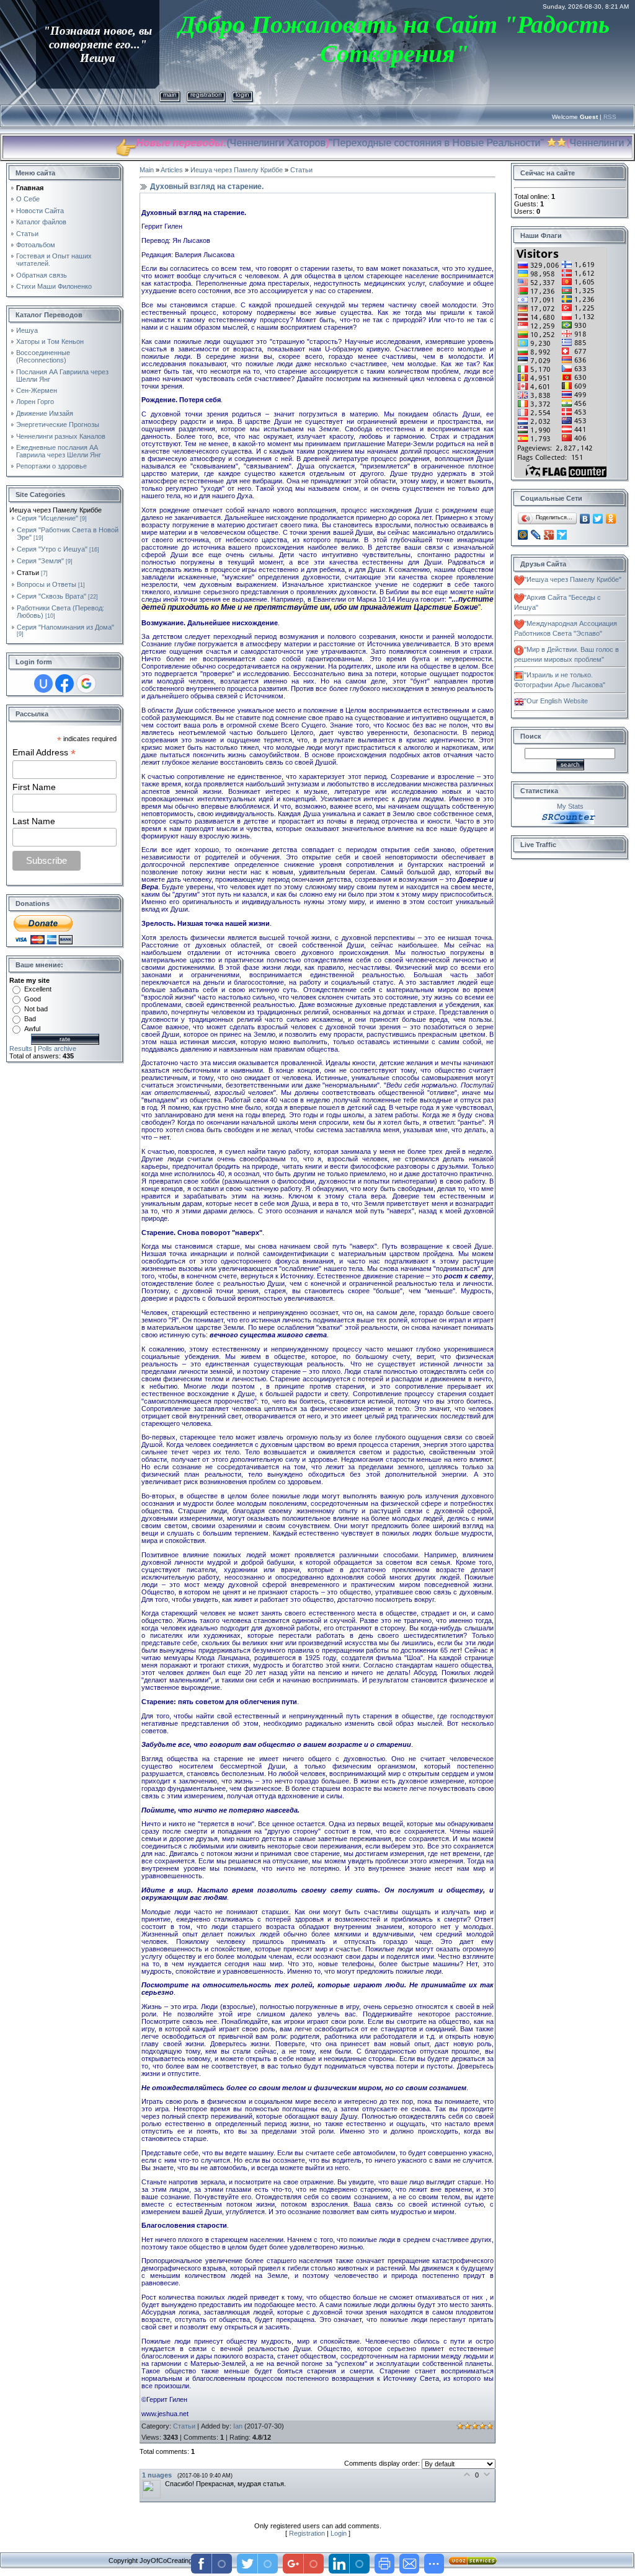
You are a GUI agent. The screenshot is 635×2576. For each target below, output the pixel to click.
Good (33, 999)
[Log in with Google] (86, 684)
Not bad (36, 1009)
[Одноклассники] (611, 519)
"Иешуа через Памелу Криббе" (573, 579)
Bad (30, 1019)
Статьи (28, 573)
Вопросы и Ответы (47, 584)
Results (21, 1048)
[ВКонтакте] (585, 519)
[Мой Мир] (523, 535)
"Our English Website (556, 701)
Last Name (34, 821)
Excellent (38, 989)
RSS (610, 117)
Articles (172, 170)
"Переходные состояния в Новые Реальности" (372, 143)
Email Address (44, 753)
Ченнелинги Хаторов (213, 143)
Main (170, 95)
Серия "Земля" (40, 561)
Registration (206, 95)
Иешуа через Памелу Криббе (237, 170)
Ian (238, 2426)
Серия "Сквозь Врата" (51, 596)
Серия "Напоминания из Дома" (65, 627)
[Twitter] (598, 519)
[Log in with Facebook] (64, 684)
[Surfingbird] (562, 535)
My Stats (570, 806)
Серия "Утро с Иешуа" (52, 549)
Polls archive (57, 1048)
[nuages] (153, 2484)
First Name (34, 787)
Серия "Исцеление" (47, 518)
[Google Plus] (549, 535)
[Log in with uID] (43, 684)
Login (242, 95)
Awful (32, 1029)
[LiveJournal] (536, 535)
